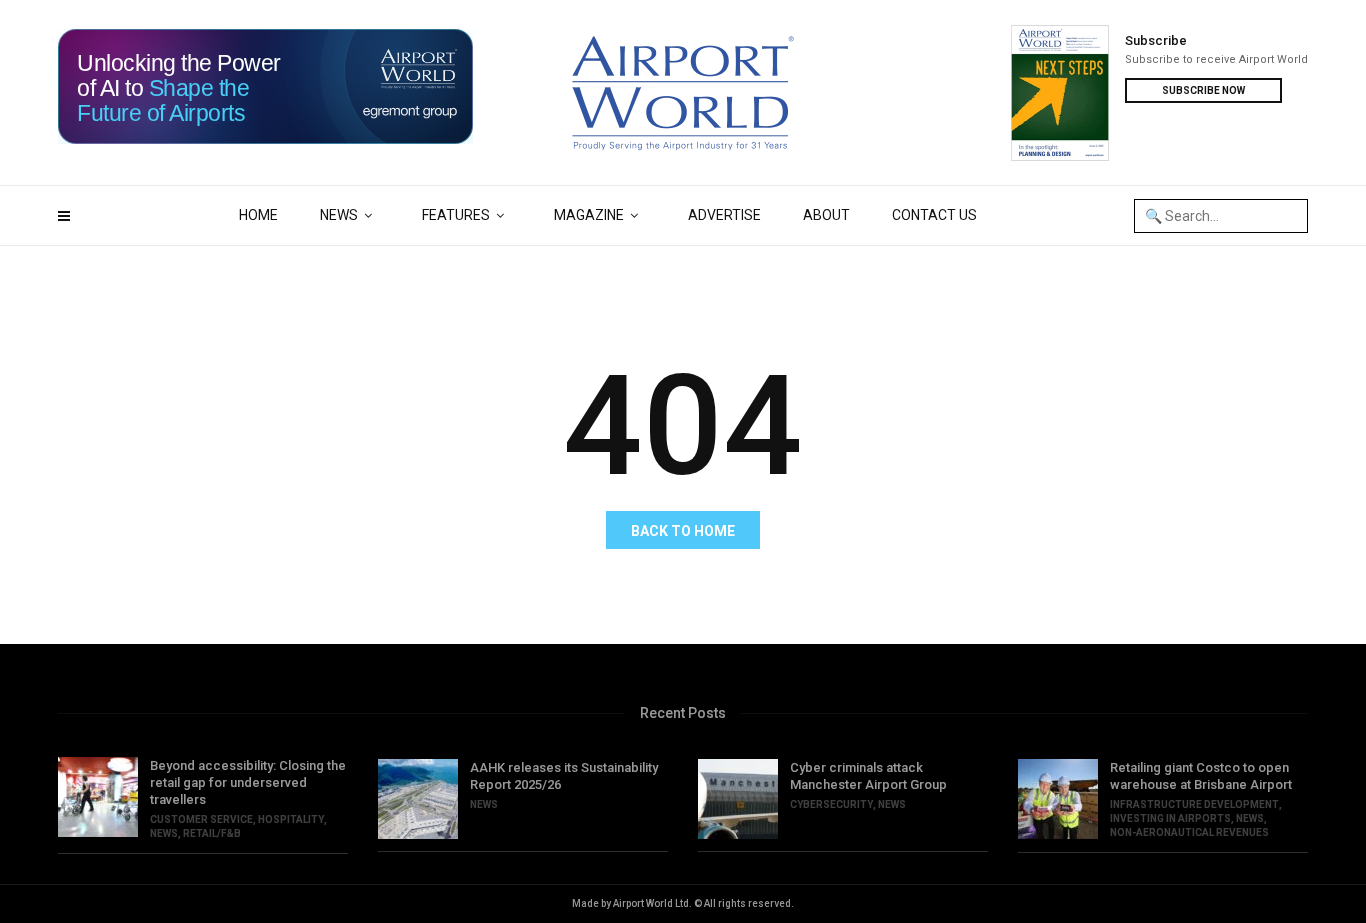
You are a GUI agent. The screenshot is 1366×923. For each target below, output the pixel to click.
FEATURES (456, 215)
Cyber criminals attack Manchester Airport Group (868, 776)
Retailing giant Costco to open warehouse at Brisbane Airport (1201, 776)
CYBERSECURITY (831, 804)
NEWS (339, 215)
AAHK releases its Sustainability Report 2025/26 (564, 776)
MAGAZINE (589, 215)
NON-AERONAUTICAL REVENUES (1189, 832)
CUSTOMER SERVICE (201, 819)
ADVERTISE (724, 215)
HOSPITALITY (291, 819)
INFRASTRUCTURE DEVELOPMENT (1194, 804)
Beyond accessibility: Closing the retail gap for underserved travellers (248, 782)
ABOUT (826, 215)
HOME (258, 215)
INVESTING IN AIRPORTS (1170, 818)
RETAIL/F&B (212, 833)
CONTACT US (934, 215)
